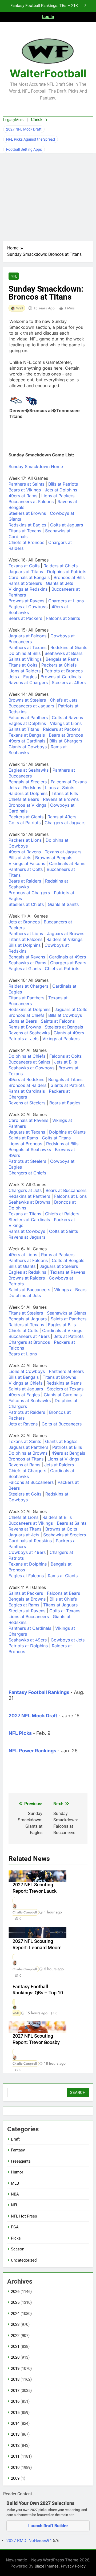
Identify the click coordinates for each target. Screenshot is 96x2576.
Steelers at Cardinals (29, 1220)
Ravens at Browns (61, 799)
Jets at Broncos (24, 922)
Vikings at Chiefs (25, 1383)
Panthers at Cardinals (30, 1628)
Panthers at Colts (26, 869)
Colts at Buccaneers (62, 1424)
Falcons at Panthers (28, 718)
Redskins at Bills (62, 1144)
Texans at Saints (25, 1441)
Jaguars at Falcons (27, 636)
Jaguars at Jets (24, 1535)
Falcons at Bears (63, 1593)
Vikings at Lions (66, 723)
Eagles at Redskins (27, 1272)
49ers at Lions (23, 1255)
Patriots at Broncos (64, 671)
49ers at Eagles (24, 1395)
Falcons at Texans (69, 782)
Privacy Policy (73, 2566)
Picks (16, 2238)
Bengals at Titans (65, 1079)
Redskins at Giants (69, 647)
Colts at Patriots (25, 823)
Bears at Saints (72, 1523)
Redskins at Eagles (27, 525)
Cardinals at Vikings (62, 1330)
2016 (15, 2401)
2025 (15, 2302)
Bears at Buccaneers (66, 1190)
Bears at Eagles (65, 1103)
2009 (15, 2478)
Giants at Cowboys (28, 747)
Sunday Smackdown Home (36, 466)
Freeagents (21, 2161)
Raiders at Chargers (28, 986)
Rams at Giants (63, 1576)
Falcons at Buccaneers (31, 1482)
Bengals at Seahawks (30, 1149)
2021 (15, 2346)
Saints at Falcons (58, 1021)
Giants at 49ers (69, 1033)
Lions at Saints (60, 788)
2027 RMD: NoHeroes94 (30, 2541)
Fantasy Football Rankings (39, 1692)
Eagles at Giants (25, 969)
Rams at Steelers (25, 583)
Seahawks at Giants (67, 1313)
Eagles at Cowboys (28, 607)
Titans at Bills (65, 793)
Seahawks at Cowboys (31, 1068)
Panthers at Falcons (28, 1260)
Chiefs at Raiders (62, 1214)
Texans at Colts (24, 566)
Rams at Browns (25, 1027)
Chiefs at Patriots (62, 969)
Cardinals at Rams (67, 863)
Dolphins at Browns (28, 1453)
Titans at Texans (25, 531)
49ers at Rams (23, 496)
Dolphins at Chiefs (27, 1056)
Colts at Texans (65, 1611)
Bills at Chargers (66, 741)
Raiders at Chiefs (61, 566)
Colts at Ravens (67, 718)
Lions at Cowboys (27, 1371)
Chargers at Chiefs (27, 1173)
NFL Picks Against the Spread (31, 139)
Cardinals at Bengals (29, 577)
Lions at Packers (58, 496)
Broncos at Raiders (27, 1085)
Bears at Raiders (25, 881)
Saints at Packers (26, 1593)
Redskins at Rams (64, 1383)
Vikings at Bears (70, 1290)
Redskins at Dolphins (29, 1009)
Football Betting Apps (24, 149)
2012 (15, 2445)
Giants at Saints (63, 904)
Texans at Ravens (68, 1272)
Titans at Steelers (26, 1313)
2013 (15, 2434)
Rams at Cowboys (27, 1231)
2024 (15, 2314)
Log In (48, 17)
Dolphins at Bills (25, 653)
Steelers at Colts (25, 1494)
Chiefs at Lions (23, 1517)
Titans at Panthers (26, 998)
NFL (14, 276)
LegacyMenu (14, 120)
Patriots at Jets (23, 1039)
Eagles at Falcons (26, 1576)
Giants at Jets (59, 583)
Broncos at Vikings (27, 805)
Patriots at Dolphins (28, 1646)
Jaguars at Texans (27, 1132)
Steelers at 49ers (69, 682)
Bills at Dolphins (25, 945)
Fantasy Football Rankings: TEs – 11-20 (43, 6)
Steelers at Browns (27, 513)
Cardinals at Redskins (30, 1541)
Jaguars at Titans (26, 572)
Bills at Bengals (24, 1377)
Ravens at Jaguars (27, 1237)
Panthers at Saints (26, 484)
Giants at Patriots (67, 1085)
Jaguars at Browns (66, 933)
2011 (15, 2456)
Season (18, 2249)
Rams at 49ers (62, 817)
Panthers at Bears (66, 1371)
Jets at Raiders (59, 1465)
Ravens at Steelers (27, 1103)
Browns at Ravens (26, 601)
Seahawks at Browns (29, 1202)
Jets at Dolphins (61, 490)
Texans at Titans (25, 1214)
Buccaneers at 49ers (29, 1336)
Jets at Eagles (23, 677)
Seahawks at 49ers (28, 1640)
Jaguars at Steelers (59, 1266)
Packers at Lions (25, 840)
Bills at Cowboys (65, 1015)
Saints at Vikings (25, 659)
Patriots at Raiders (27, 1412)
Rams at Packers (58, 1255)
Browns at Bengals (54, 858)
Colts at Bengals (68, 1260)
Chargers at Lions (66, 601)
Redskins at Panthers (29, 1196)
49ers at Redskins (26, 1079)
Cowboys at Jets (68, 1640)
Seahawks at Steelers (65, 1535)
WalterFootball (48, 73)
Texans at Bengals (27, 735)
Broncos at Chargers (29, 893)
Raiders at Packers (62, 729)
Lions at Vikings (63, 1459)
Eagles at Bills (62, 1325)
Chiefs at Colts (23, 1330)
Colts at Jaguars (67, 525)
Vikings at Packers (61, 1039)
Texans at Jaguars (63, 852)
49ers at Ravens (25, 852)
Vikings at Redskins (28, 589)
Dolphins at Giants (67, 1132)
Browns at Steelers (27, 700)
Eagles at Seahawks (29, 770)
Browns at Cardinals (61, 677)
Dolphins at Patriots (67, 572)
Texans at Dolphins (28, 1564)
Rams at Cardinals (27, 1091)
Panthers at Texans (27, 647)
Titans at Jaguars (60, 1605)
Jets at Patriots (69, 1336)
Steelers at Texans (65, 1389)
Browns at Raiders (27, 1278)
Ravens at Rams (24, 1465)
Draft (15, 2139)
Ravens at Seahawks (29, 1033)
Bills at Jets (20, 858)
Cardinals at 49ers (67, 957)
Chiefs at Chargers (27, 1471)
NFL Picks (20, 1733)
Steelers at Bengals (64, 1027)
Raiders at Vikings (64, 939)
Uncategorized (24, 2260)
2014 (15, 2423)
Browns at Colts (61, 1529)
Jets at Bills (65, 1062)
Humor (17, 2172)
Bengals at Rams (62, 659)
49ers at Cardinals (27, 741)
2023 (15, 2324)
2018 (15, 2379)
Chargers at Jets (25, 1190)
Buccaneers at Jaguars (31, 706)
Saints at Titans (24, 729)
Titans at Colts (23, 665)
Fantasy (18, 2150)
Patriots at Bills (67, 1447)
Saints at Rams (23, 1138)
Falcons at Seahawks (30, 1401)
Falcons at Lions (70, 1196)
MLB (15, 2183)
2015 (15, 2413)
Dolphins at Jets (25, 1295)
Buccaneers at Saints (29, 1062)
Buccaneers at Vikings (31, 1523)
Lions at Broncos (25, 1144)
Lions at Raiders (25, 671)
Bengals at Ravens (27, 957)
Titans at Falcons (25, 939)
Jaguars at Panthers (28, 1447)
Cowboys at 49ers (27, 1552)
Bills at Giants (22, 1266)
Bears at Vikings (25, 490)
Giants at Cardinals (63, 1395)
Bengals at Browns (27, 1599)
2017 (15, 2391)
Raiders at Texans (26, 1325)
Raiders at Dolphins (28, 793)
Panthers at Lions (26, 933)
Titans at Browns (59, 1377)
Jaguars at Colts (71, 1009)
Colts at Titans (56, 1138)
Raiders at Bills (57, 1517)
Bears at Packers (25, 618)
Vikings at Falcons (27, 863)
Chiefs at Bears (24, 799)
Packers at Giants (26, 817)
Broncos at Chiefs (26, 1015)
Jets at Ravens (23, 1424)
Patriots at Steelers (27, 1161)
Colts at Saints (63, 1231)
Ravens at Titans (25, 1529)
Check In (39, 120)
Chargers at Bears (68, 963)
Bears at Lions (23, 1354)
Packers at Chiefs (59, 665)
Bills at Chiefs (63, 1599)
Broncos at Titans (26, 1459)
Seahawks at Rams (27, 963)
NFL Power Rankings (32, 1751)
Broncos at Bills (69, 577)
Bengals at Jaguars (28, 1319)
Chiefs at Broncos (26, 542)
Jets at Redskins (25, 788)
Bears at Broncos (66, 735)
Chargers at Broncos (29, 1342)
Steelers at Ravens (27, 1611)
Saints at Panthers (69, 1319)
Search (78, 2093)
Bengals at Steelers (28, 782)
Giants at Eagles (61, 1441)
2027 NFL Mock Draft (24, 129)
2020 (15, 2357)
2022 (15, 2336)
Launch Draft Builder (48, 2526)
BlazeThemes (47, 2566)
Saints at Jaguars (26, 1389)
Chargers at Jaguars (65, 823)
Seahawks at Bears (63, 653)
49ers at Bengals (68, 1453)
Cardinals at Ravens (28, 1120)
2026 (15, 2292)
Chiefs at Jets (64, 700)
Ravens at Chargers (28, 682)
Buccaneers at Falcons (31, 502)
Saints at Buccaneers (29, 1290)
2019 (15, 2368)
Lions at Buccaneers (29, 1617)
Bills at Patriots (63, 484)
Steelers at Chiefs (26, 904)
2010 (15, 2467)
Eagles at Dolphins (27, 723)
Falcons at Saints (63, 618)
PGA (15, 2227)
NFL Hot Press (24, 2216)
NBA (15, 2194)
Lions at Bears (23, 1021)
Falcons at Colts (65, 1056)
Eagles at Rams (24, 1605)
